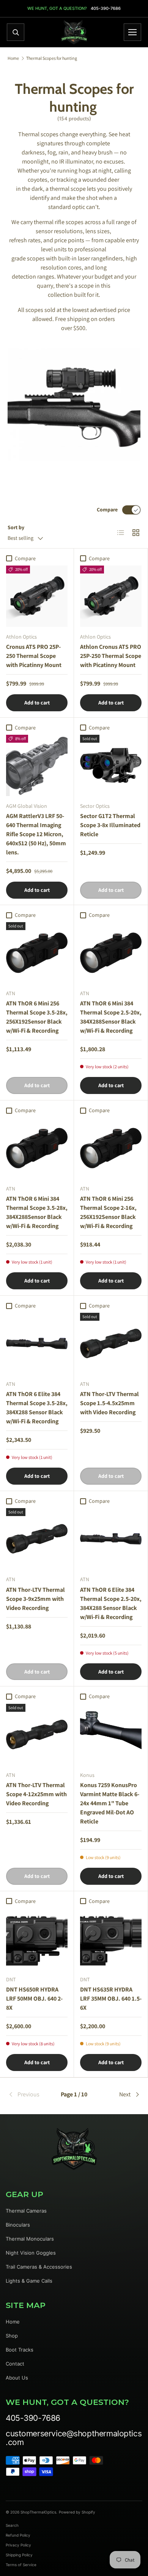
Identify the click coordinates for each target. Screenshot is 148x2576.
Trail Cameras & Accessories (39, 2267)
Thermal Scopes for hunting (52, 58)
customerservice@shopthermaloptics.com (74, 2438)
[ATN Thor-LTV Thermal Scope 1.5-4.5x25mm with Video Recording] (111, 1343)
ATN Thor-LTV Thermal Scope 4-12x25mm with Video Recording (36, 1794)
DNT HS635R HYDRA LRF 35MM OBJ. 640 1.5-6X (111, 1999)
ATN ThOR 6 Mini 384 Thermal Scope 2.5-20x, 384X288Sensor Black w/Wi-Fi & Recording (111, 1017)
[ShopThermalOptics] (74, 32)
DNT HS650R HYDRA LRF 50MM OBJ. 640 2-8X (34, 1999)
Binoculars (18, 2225)
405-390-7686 (106, 9)
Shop (12, 2336)
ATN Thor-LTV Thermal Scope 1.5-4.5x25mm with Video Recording (109, 1403)
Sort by (16, 527)
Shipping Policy (19, 2555)
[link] (30, 2094)
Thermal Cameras (26, 2211)
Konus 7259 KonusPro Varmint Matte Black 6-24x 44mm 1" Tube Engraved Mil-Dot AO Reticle (110, 1803)
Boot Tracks (20, 2350)
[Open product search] (16, 32)
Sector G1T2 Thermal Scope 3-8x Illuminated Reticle (110, 825)
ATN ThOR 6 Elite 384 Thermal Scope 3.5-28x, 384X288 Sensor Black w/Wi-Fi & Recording (37, 1408)
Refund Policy (18, 2535)
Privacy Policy (18, 2545)
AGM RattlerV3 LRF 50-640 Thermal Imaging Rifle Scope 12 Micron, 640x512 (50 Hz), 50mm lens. (36, 834)
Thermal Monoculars (30, 2239)
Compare (107, 510)
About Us (17, 2378)
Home (13, 58)
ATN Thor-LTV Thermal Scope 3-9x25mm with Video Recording (35, 1599)
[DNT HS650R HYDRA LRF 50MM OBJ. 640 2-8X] (37, 1939)
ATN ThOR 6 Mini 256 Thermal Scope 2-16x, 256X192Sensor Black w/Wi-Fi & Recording (108, 1212)
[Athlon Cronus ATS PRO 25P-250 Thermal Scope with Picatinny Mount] (111, 596)
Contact (15, 2364)
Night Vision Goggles (31, 2253)
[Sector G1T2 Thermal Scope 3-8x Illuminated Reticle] (111, 765)
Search (12, 2525)
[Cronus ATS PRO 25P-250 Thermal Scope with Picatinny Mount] (37, 596)
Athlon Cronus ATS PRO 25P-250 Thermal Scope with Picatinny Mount (111, 656)
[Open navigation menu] (132, 32)
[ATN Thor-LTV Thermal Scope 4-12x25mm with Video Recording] (37, 1734)
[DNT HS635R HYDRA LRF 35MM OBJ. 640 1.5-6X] (111, 1939)
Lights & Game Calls (29, 2281)
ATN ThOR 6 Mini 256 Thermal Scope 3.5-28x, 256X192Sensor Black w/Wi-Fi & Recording (37, 1017)
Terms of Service (21, 2565)
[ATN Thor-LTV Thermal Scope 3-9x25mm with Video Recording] (37, 1539)
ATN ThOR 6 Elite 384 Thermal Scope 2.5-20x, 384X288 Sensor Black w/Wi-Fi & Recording (111, 1603)
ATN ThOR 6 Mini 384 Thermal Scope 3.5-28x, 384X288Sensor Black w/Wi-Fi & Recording (37, 1212)
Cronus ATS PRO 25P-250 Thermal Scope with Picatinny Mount (34, 656)
